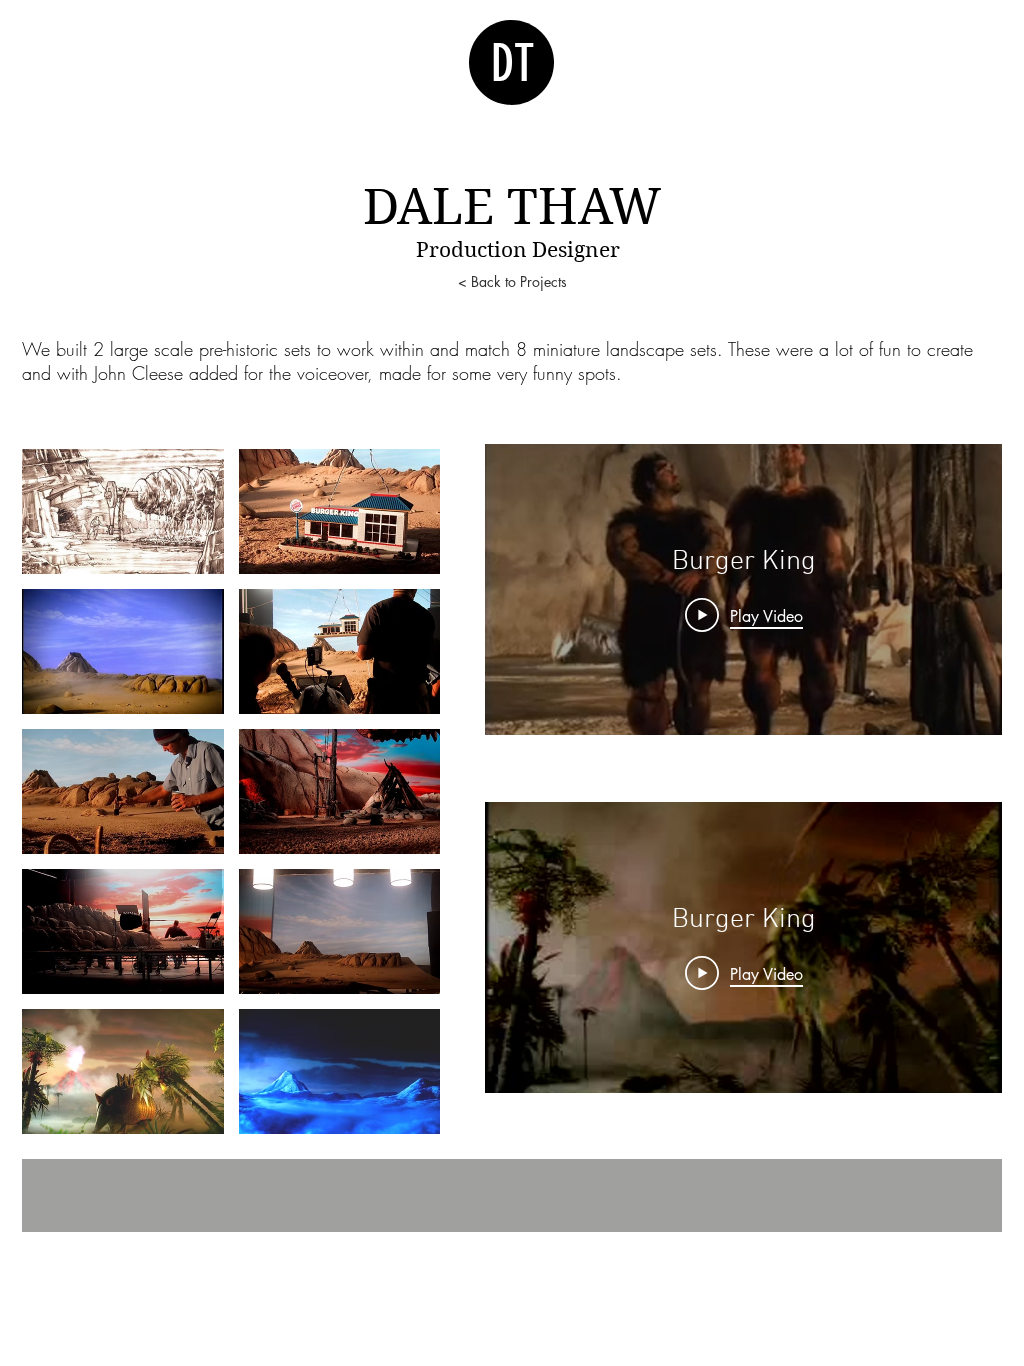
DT (512, 64)
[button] (123, 511)
